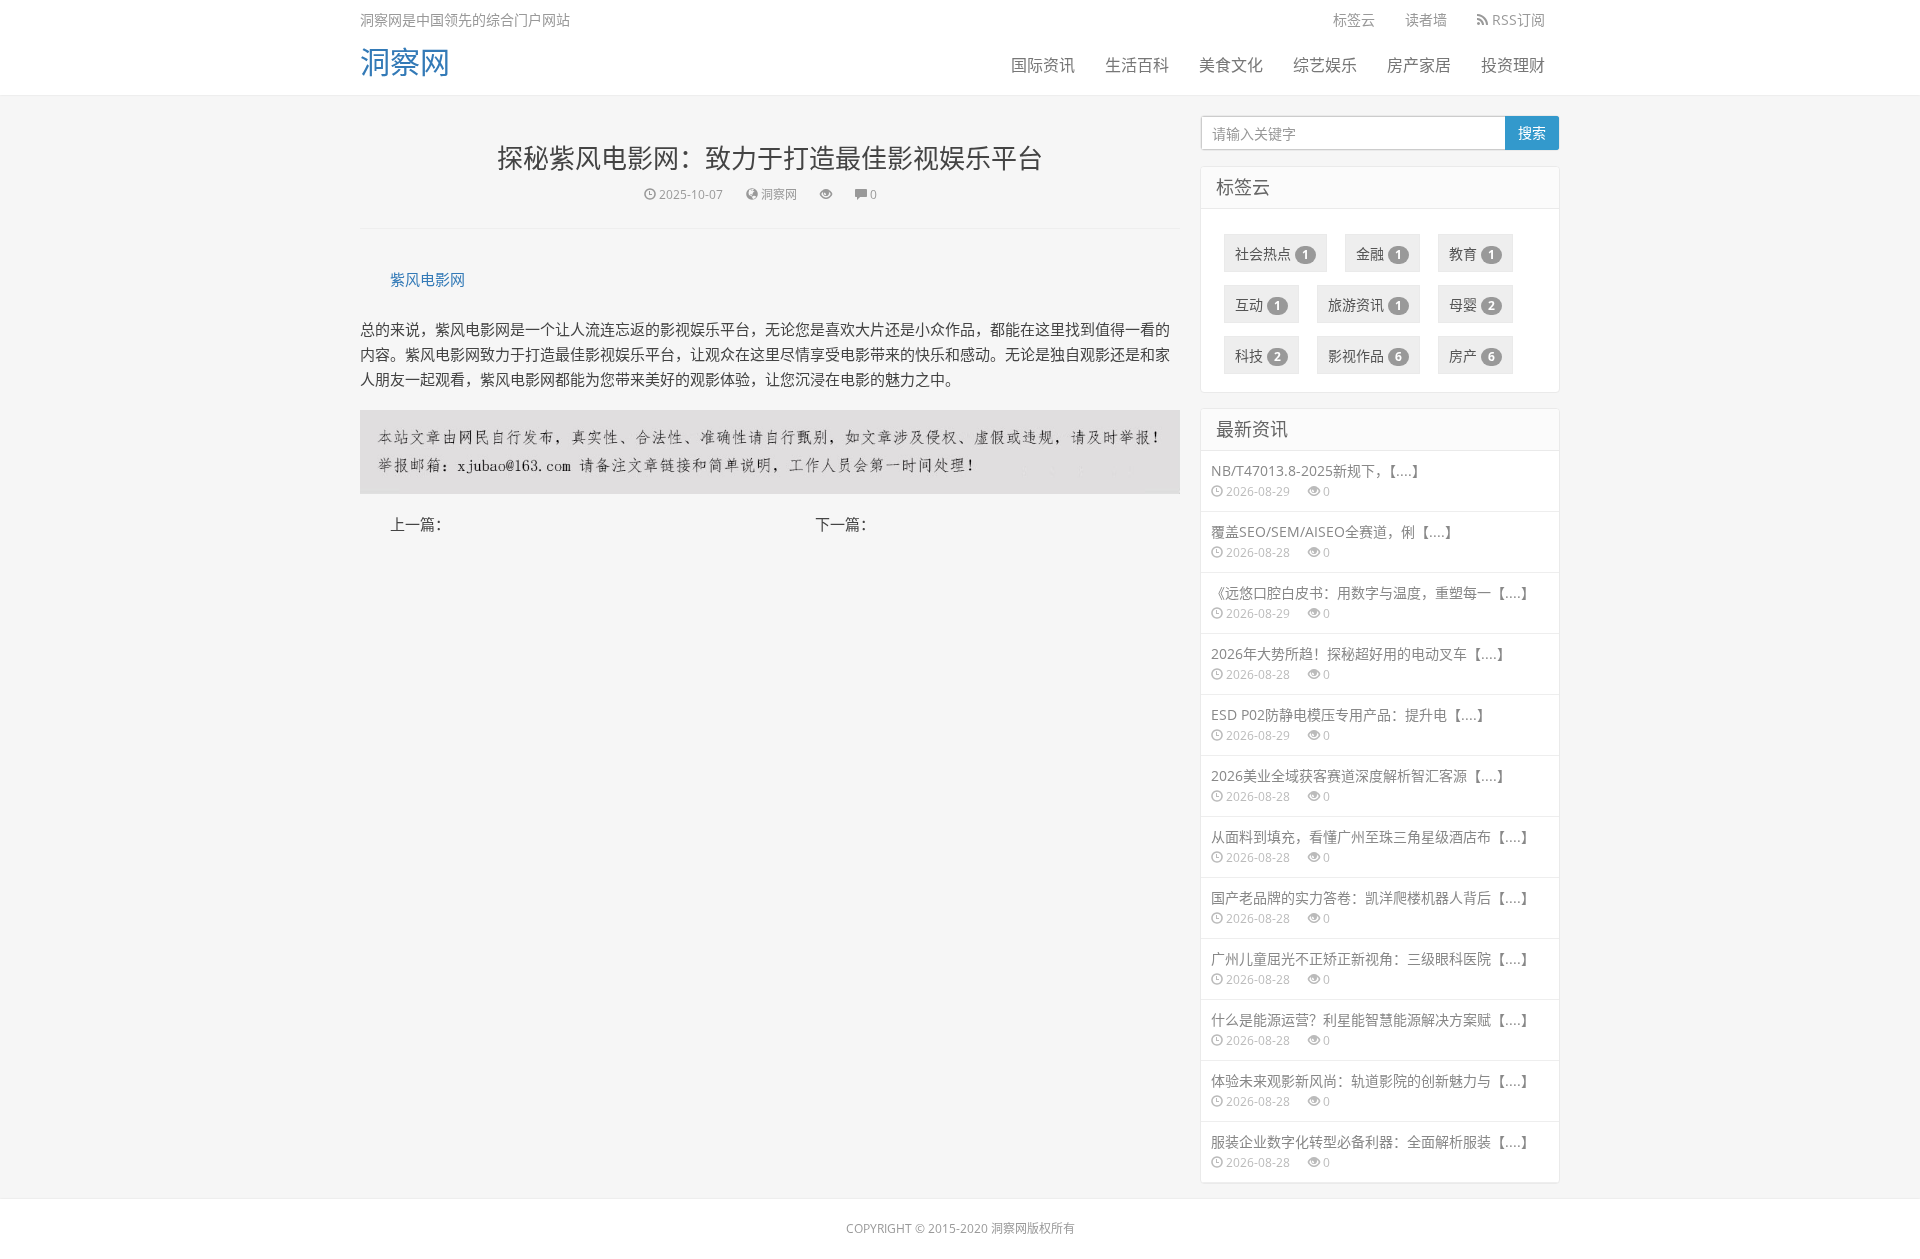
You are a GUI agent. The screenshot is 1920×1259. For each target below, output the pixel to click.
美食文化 (1231, 65)
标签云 (1354, 19)
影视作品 (1365, 355)
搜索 (1532, 132)
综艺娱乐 (1325, 65)
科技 (1258, 355)
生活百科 (1137, 65)
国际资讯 (1043, 65)
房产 (1472, 355)
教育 (1472, 253)
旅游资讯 (1365, 304)
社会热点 (1272, 253)
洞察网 (405, 61)
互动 (1258, 304)
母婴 (1472, 304)
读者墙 (1426, 19)
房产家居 (1419, 65)
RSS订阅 (1516, 19)
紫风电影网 (427, 279)
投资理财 (1513, 65)
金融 (1379, 253)
